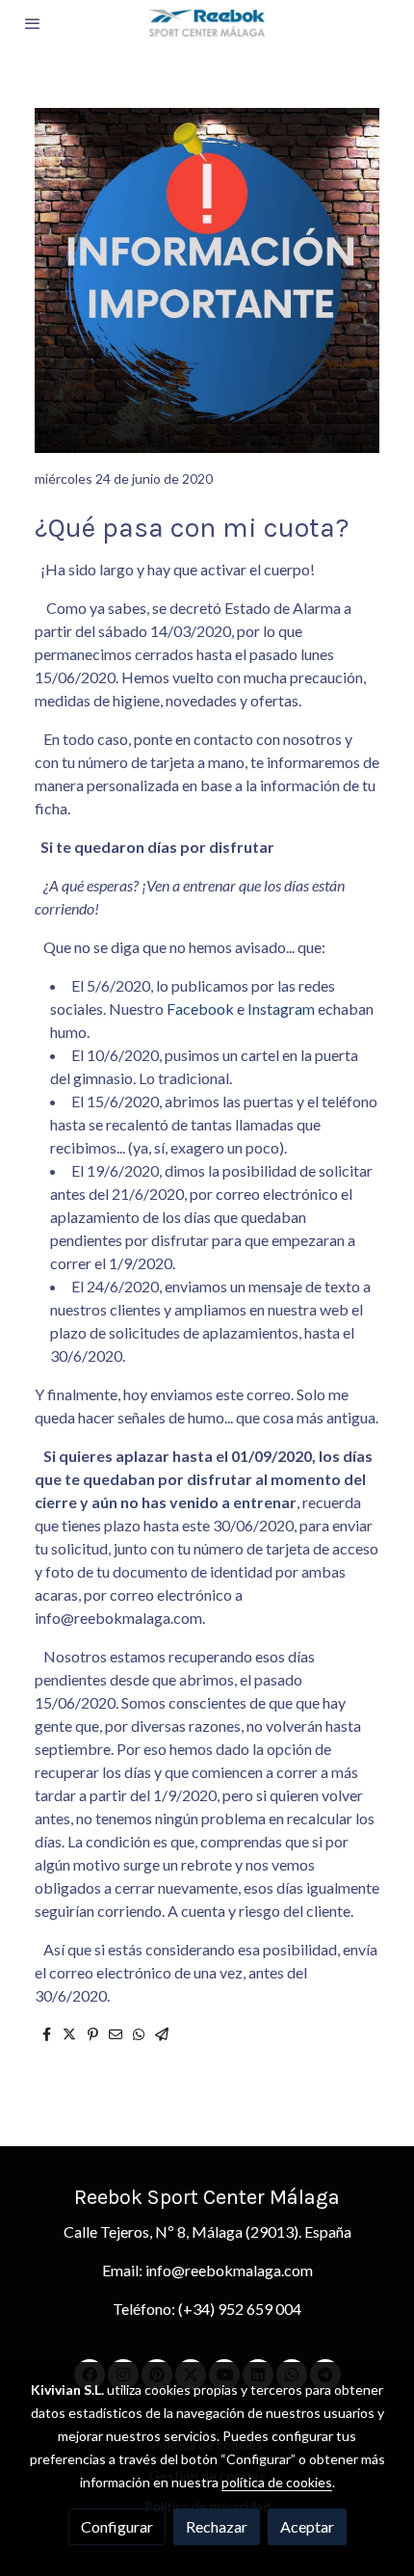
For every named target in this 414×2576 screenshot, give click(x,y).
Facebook (199, 1009)
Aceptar (307, 2526)
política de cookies (277, 2482)
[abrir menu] (33, 23)
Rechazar (217, 2526)
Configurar (117, 2526)
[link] (207, 23)
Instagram (281, 1009)
